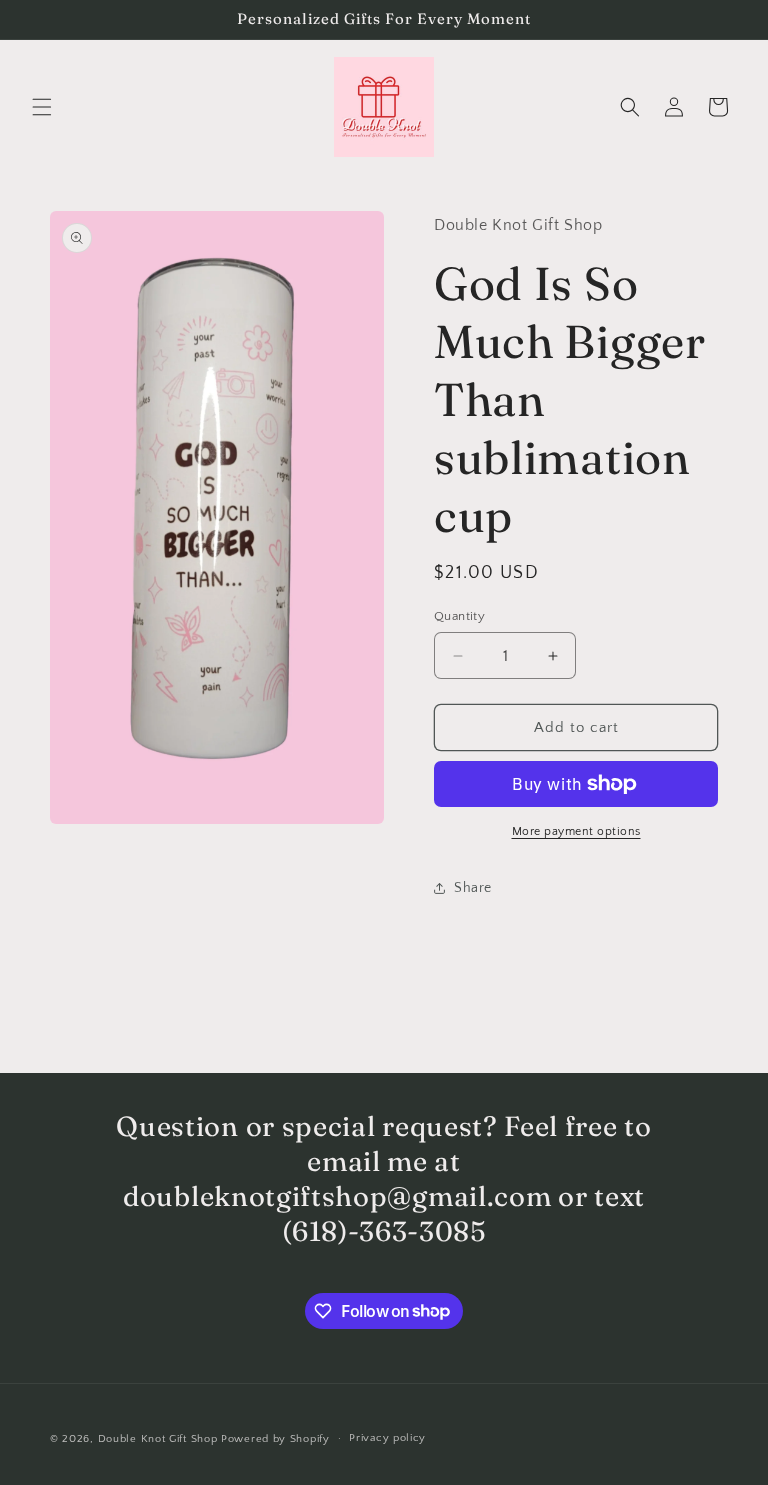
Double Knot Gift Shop (158, 1439)
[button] (42, 107)
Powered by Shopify (275, 1439)
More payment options (576, 831)
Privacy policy (387, 1438)
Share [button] (473, 888)
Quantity (459, 616)
